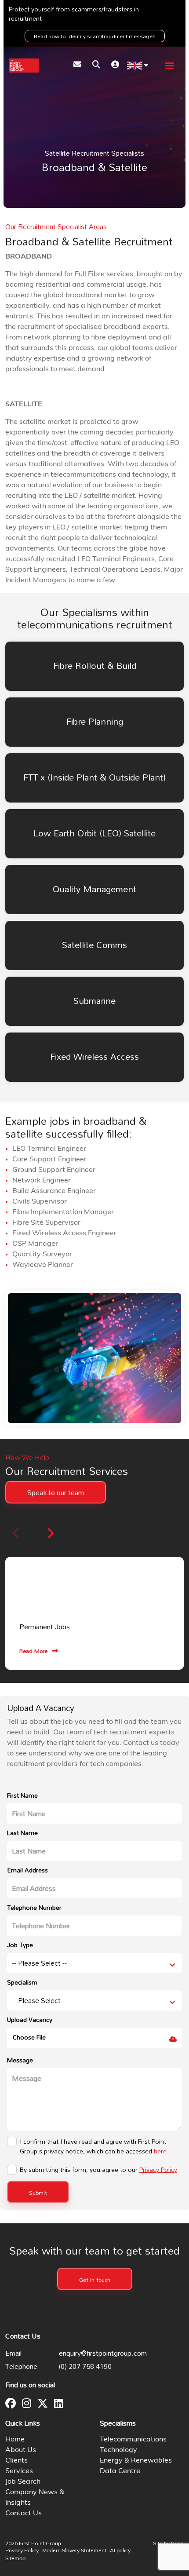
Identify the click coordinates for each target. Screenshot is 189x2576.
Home (15, 2440)
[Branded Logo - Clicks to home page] (24, 66)
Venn (177, 2543)
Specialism (22, 1982)
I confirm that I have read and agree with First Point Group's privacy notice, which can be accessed (93, 2146)
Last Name (22, 1833)
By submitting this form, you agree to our (98, 2170)
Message (20, 2060)
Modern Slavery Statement (74, 2551)
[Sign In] (115, 66)
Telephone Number (34, 1907)
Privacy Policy (158, 2169)
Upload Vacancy (30, 2020)
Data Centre (120, 2471)
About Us (21, 2450)
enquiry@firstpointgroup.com (103, 2353)
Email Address (27, 1870)
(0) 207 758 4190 (85, 2366)
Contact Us (24, 2514)
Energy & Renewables (136, 2461)
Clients (16, 2461)
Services (19, 2471)
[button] (50, 1533)
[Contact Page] (77, 66)
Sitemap (15, 2559)
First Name (22, 1795)
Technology (118, 2450)
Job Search (23, 2482)
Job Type (20, 1945)
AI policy (120, 2551)
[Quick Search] (96, 66)
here (160, 2151)
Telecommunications (133, 2440)
